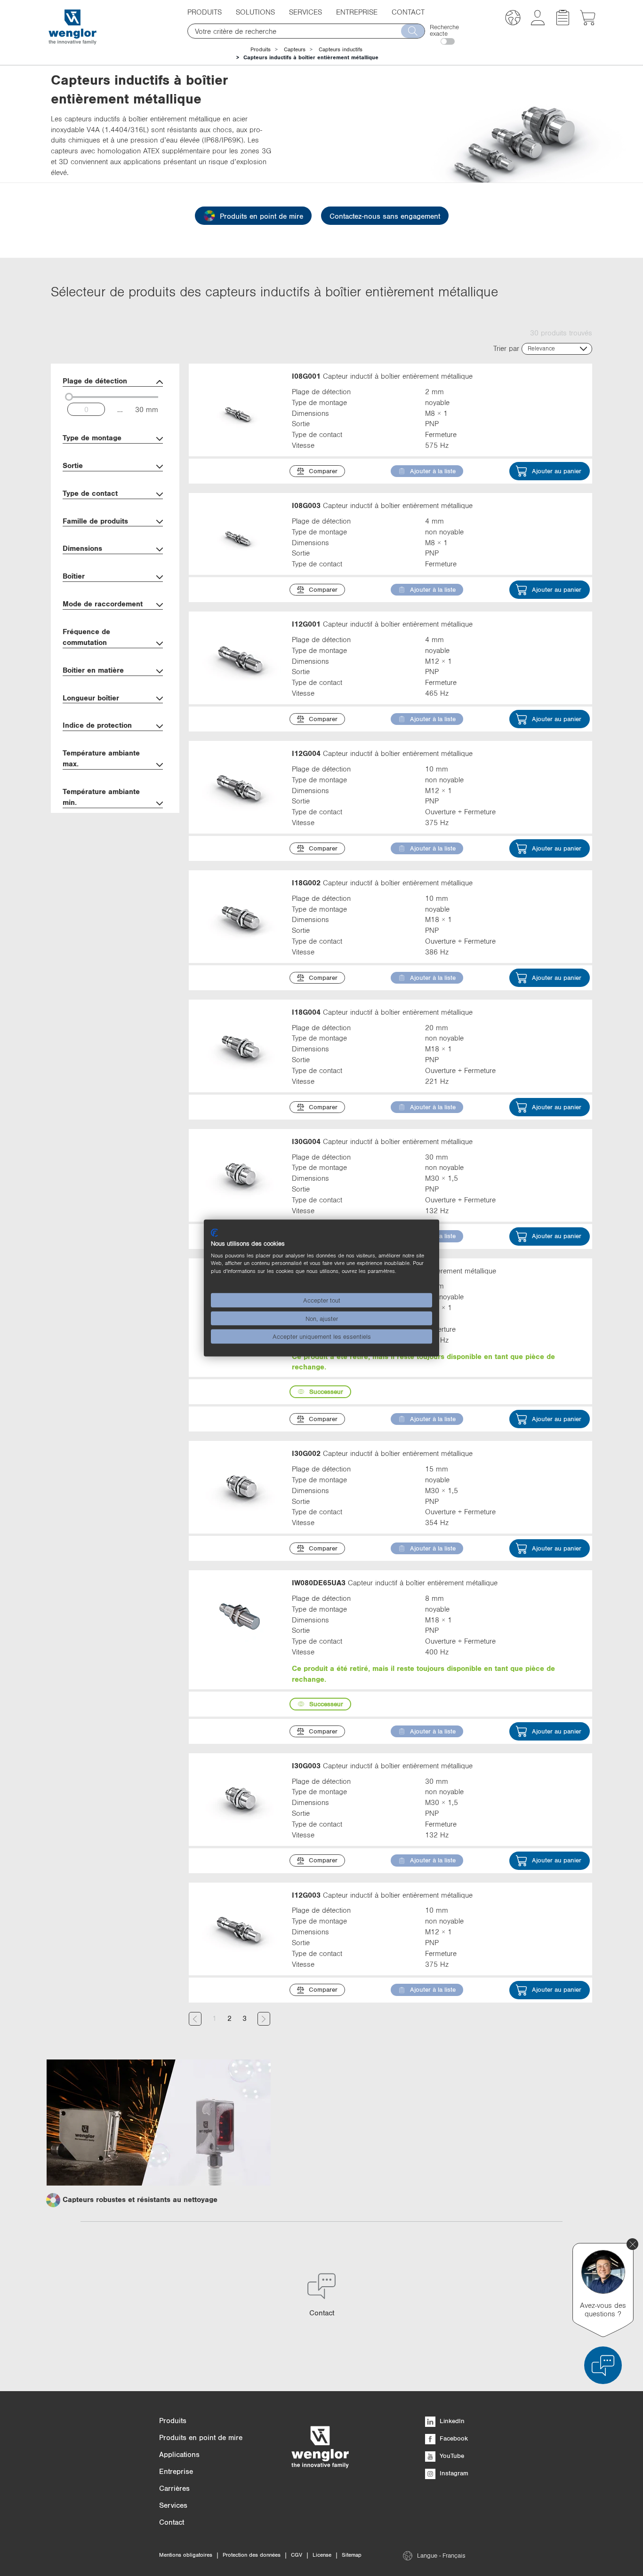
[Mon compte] (538, 23)
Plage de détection (95, 381)
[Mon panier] (588, 23)
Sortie (73, 465)
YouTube (451, 2456)
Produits (261, 49)
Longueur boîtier (91, 698)
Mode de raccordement (103, 604)
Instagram (453, 2473)
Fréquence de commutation (86, 637)
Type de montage (92, 437)
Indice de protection (97, 725)
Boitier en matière (93, 670)
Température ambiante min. (101, 797)
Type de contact (90, 493)
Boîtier (74, 576)
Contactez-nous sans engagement (385, 216)
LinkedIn (451, 2421)
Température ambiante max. (101, 758)
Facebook (453, 2438)
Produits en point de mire (261, 216)
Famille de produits (95, 521)
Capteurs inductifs (341, 49)
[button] (513, 19)
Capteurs (295, 49)
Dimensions (82, 548)
